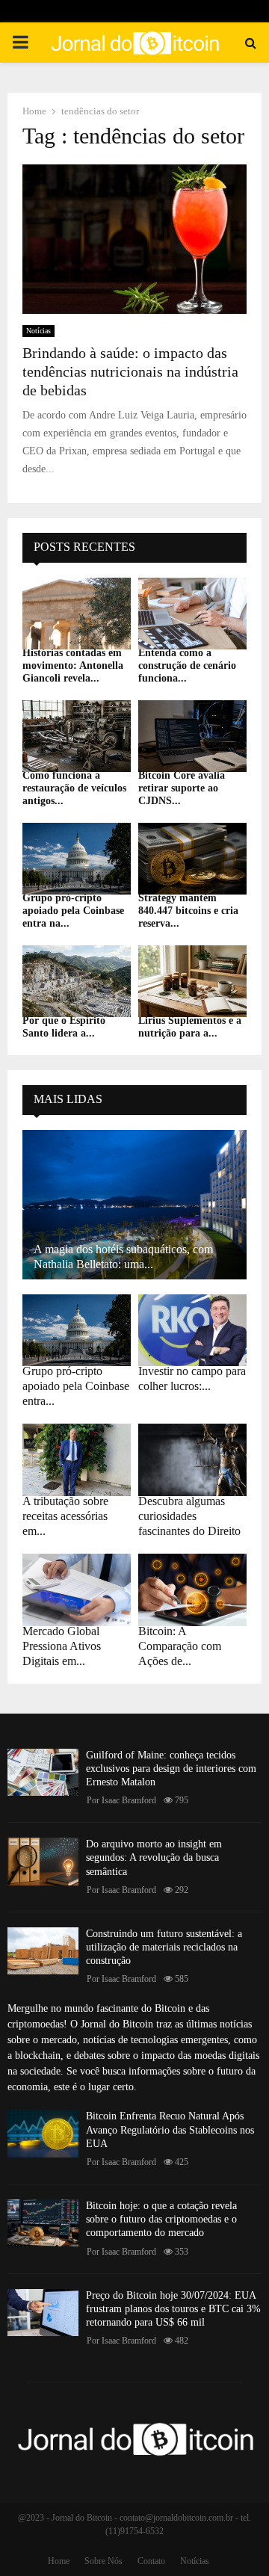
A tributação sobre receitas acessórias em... (65, 1516)
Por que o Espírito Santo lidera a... (64, 1027)
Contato (151, 2561)
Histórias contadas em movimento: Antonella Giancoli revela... (73, 665)
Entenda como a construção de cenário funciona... (187, 665)
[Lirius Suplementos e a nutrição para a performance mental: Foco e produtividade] (192, 982)
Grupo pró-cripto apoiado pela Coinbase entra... (76, 1386)
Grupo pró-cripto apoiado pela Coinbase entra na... (73, 911)
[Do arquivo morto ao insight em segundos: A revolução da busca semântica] (43, 1861)
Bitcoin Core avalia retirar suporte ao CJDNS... (182, 788)
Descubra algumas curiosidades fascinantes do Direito (189, 1516)
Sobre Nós (103, 2561)
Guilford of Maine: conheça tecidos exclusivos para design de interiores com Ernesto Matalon (171, 1769)
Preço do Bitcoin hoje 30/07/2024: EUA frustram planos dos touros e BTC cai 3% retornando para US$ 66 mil (173, 2309)
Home (59, 2561)
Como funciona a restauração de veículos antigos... (74, 788)
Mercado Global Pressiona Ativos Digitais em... (62, 1646)
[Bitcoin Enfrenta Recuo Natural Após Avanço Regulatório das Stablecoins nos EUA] (43, 2133)
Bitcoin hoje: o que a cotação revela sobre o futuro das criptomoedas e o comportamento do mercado (161, 2219)
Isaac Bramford (129, 1800)
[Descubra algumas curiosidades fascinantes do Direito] (192, 1460)
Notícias (38, 331)
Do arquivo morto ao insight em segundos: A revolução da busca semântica (154, 1857)
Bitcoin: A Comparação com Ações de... (180, 1646)
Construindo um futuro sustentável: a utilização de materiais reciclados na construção (164, 1947)
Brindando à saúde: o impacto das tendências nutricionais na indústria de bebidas (130, 371)
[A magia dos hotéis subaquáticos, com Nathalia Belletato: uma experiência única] (134, 1205)
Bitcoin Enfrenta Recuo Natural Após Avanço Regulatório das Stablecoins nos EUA (170, 2129)
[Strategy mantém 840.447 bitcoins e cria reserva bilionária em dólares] (192, 859)
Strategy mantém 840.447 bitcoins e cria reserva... (188, 911)
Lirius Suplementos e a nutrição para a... (190, 1027)
